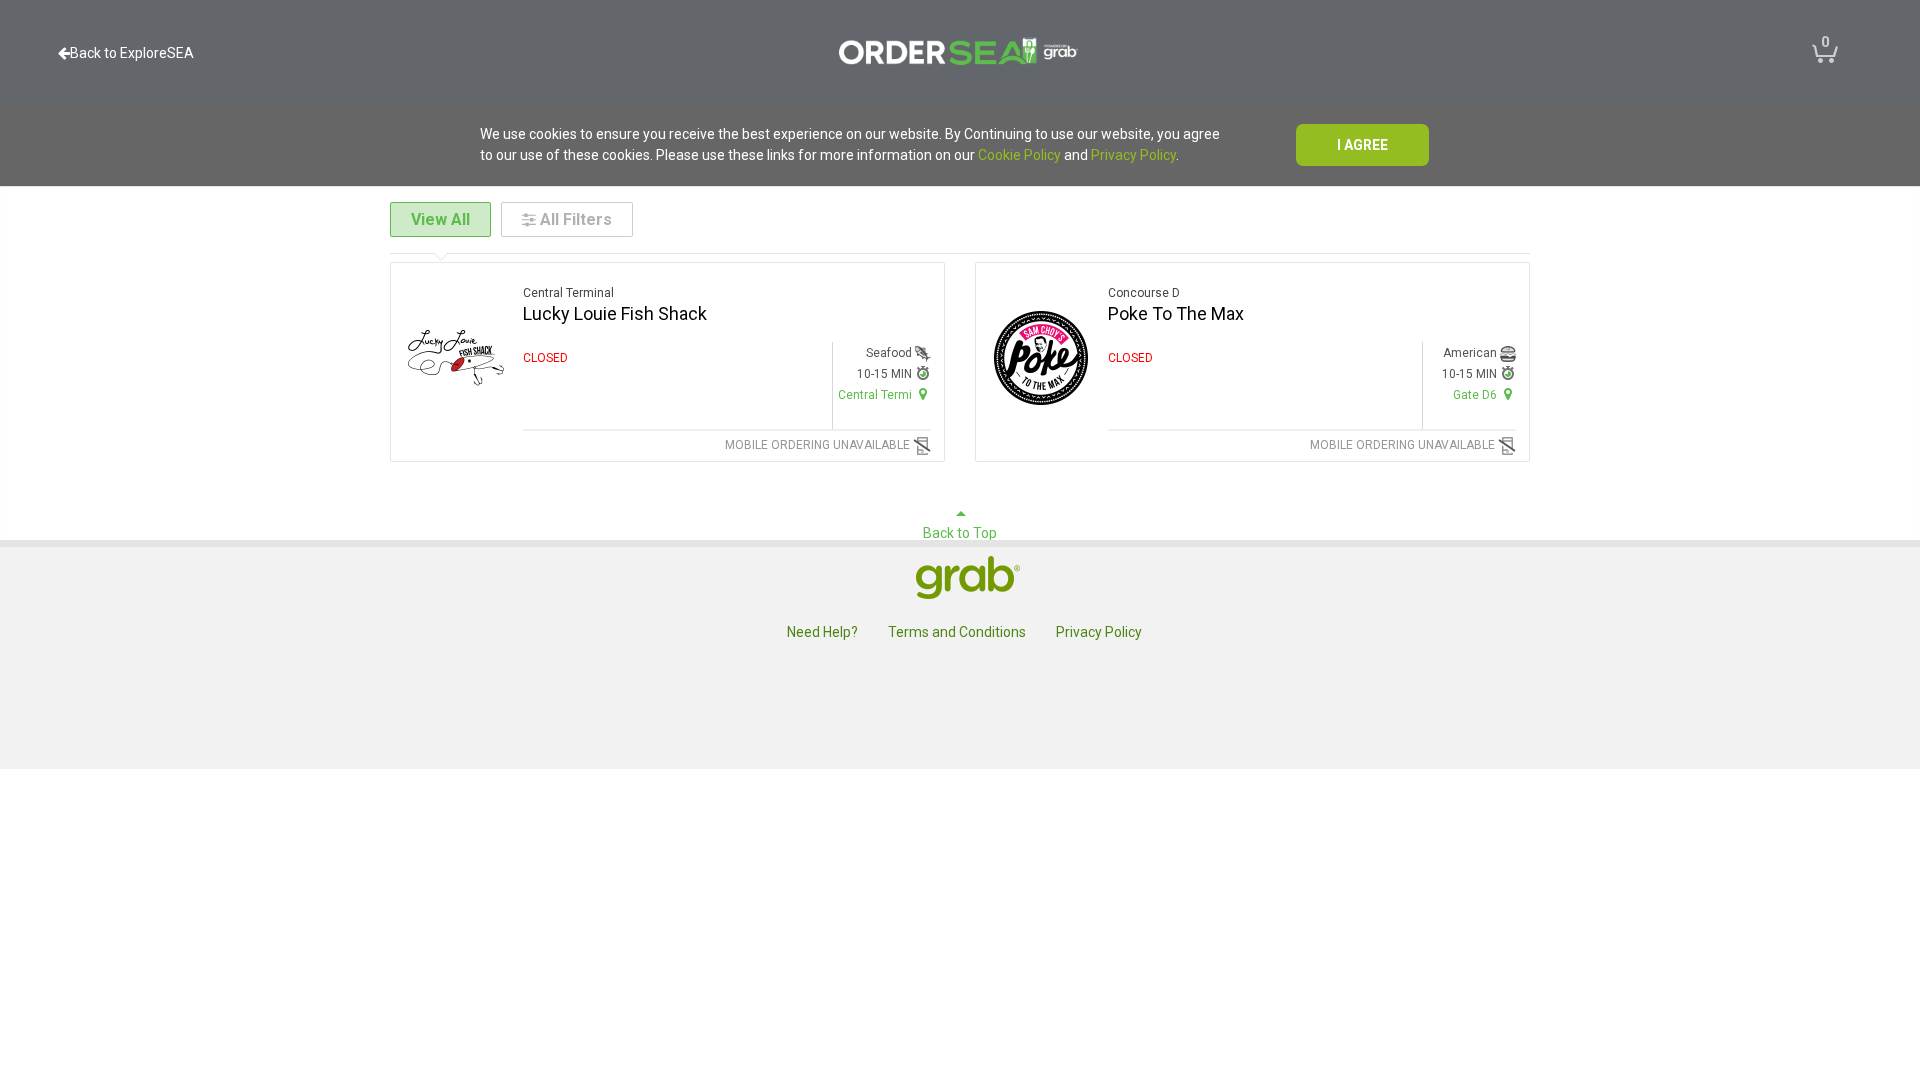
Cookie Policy (1019, 155)
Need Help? (822, 632)
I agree (1362, 145)
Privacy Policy (1133, 155)
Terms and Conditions (957, 632)
